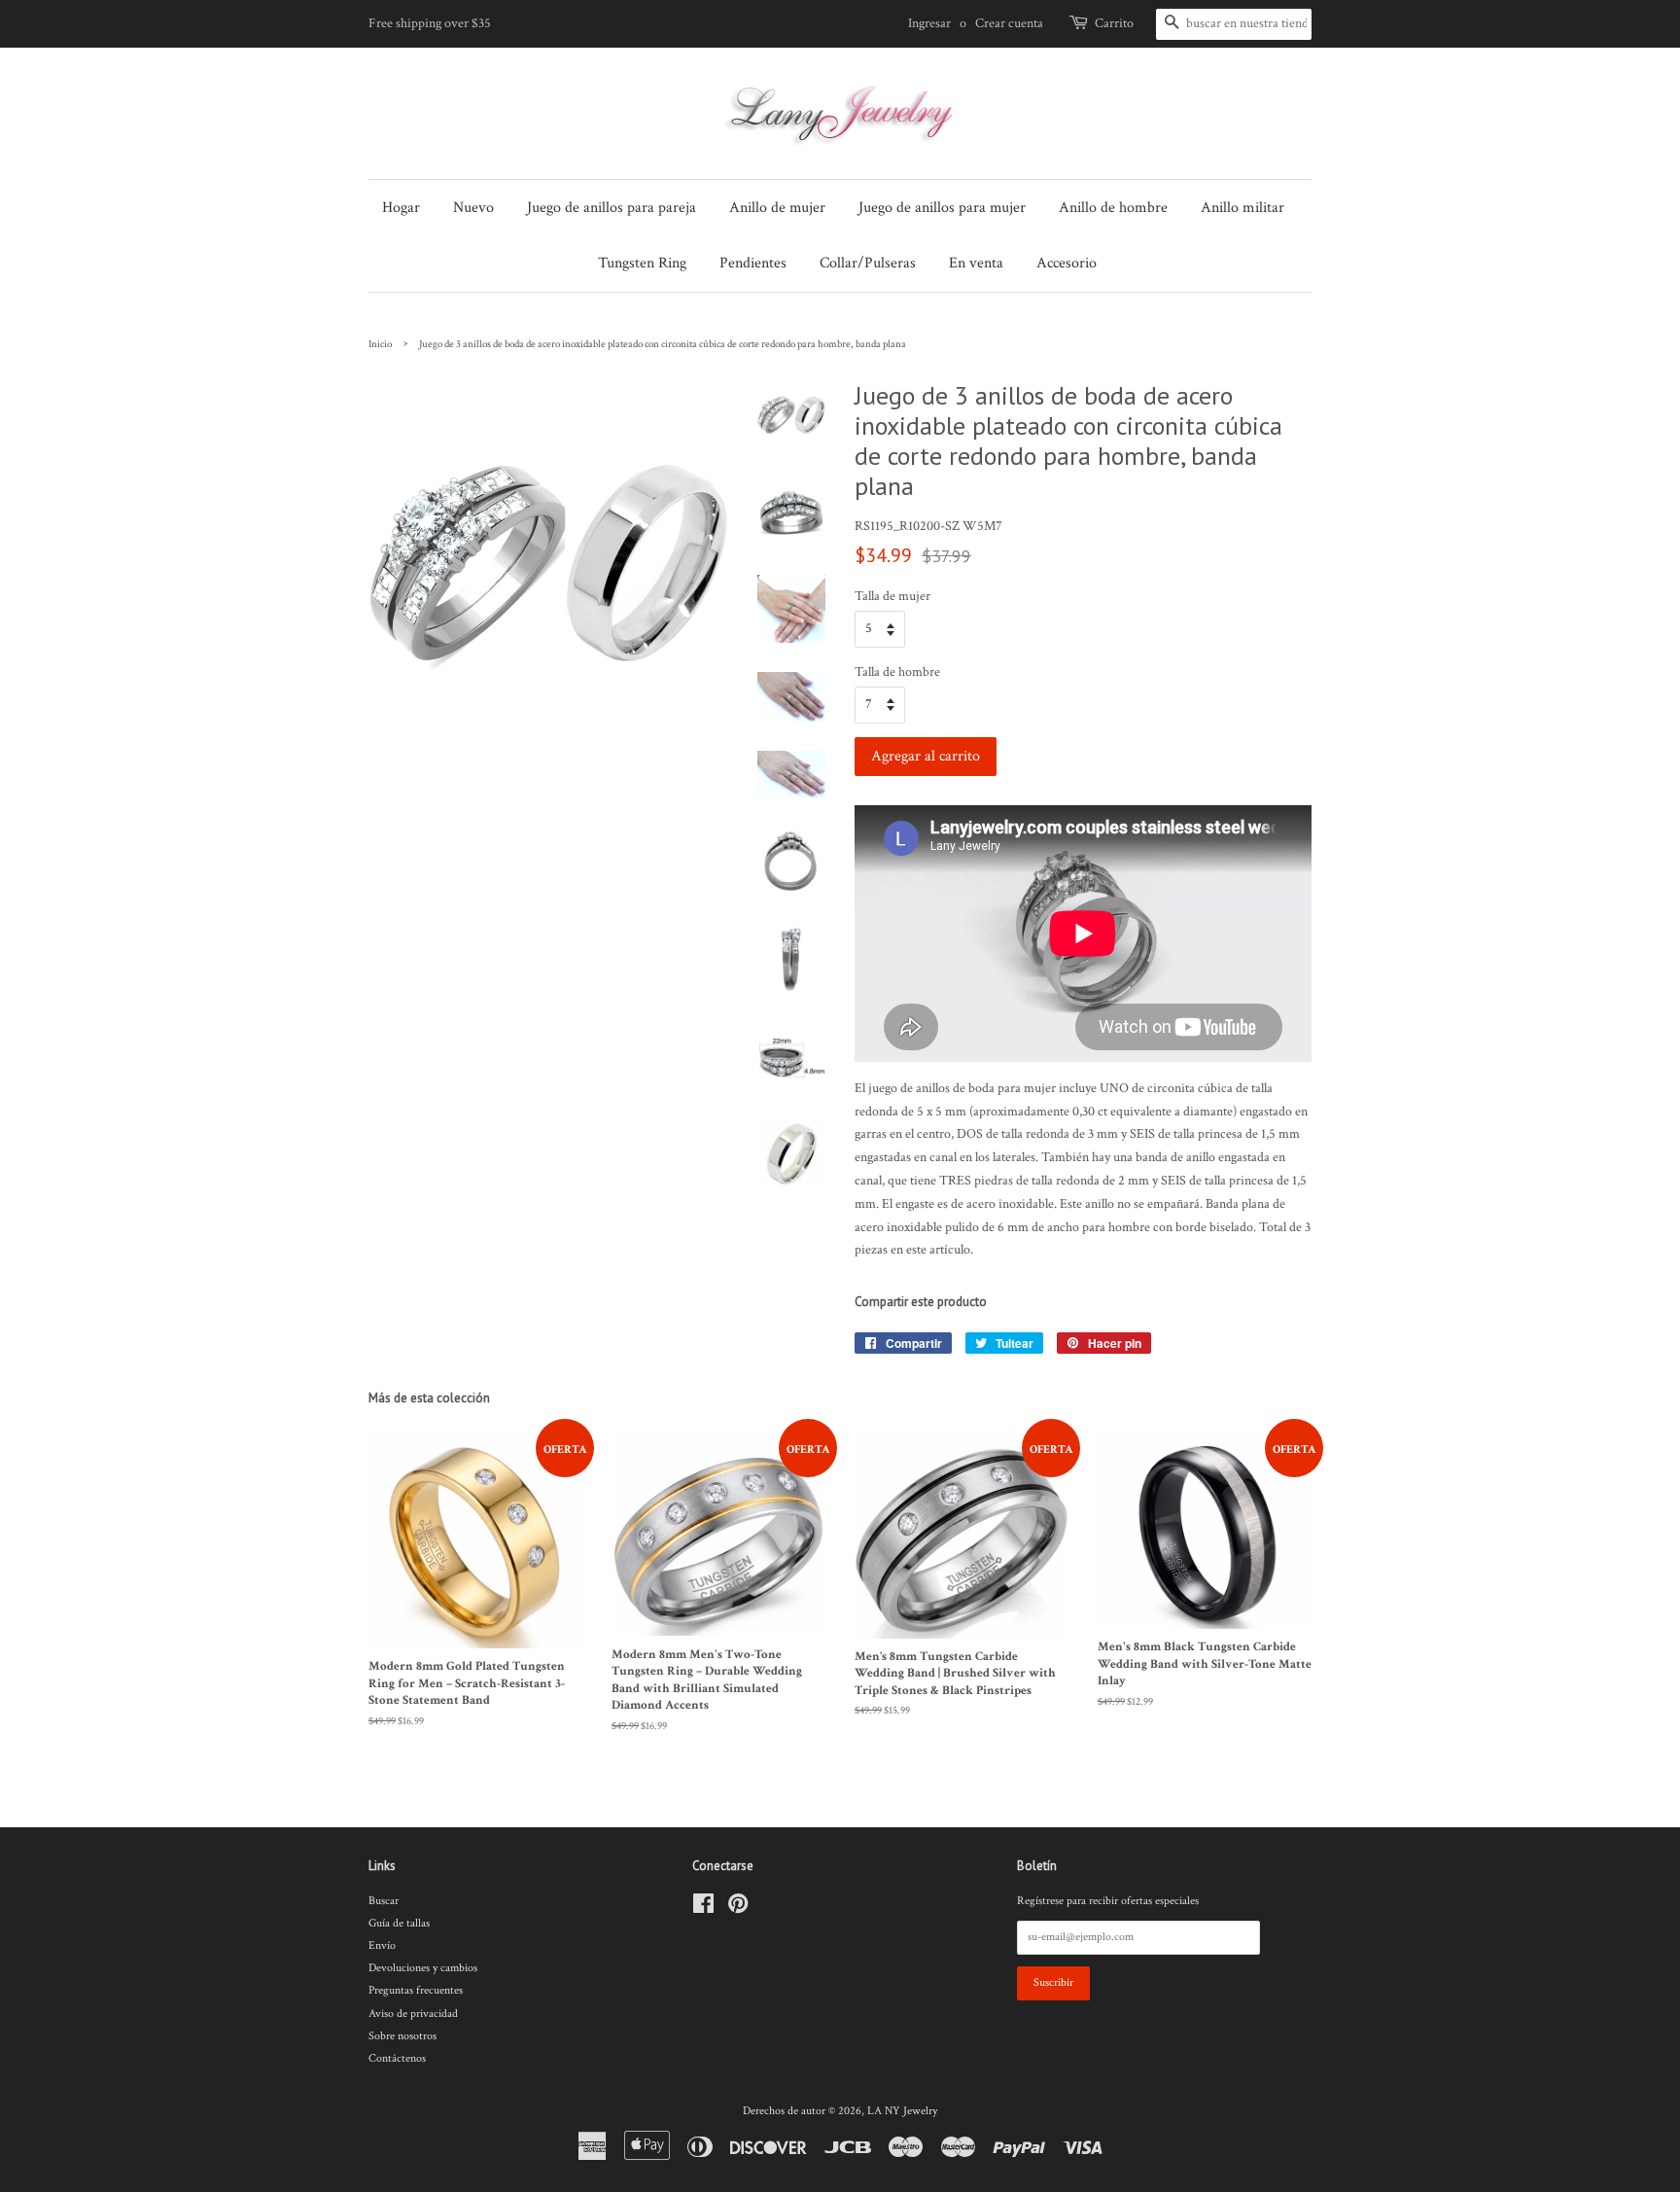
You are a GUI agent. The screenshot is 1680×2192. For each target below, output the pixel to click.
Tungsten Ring (642, 263)
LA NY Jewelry (902, 2111)
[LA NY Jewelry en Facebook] (703, 1909)
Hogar (401, 208)
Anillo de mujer (777, 208)
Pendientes (753, 263)
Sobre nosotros (402, 2036)
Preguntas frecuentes (416, 1990)
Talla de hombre (897, 672)
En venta (976, 263)
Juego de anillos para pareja (612, 208)
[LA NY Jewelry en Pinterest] (738, 1909)
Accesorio (1067, 263)
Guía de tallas (399, 1923)
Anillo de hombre (1113, 208)
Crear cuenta (1009, 23)
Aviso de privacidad (413, 2014)
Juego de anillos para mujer (942, 208)
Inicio (380, 344)
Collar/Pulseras (868, 263)
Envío (382, 1945)
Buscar (384, 1901)
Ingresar (929, 23)
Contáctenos (397, 2058)
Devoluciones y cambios (423, 1968)
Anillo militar (1242, 208)
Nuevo (473, 208)
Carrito (1114, 23)
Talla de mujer (892, 596)
